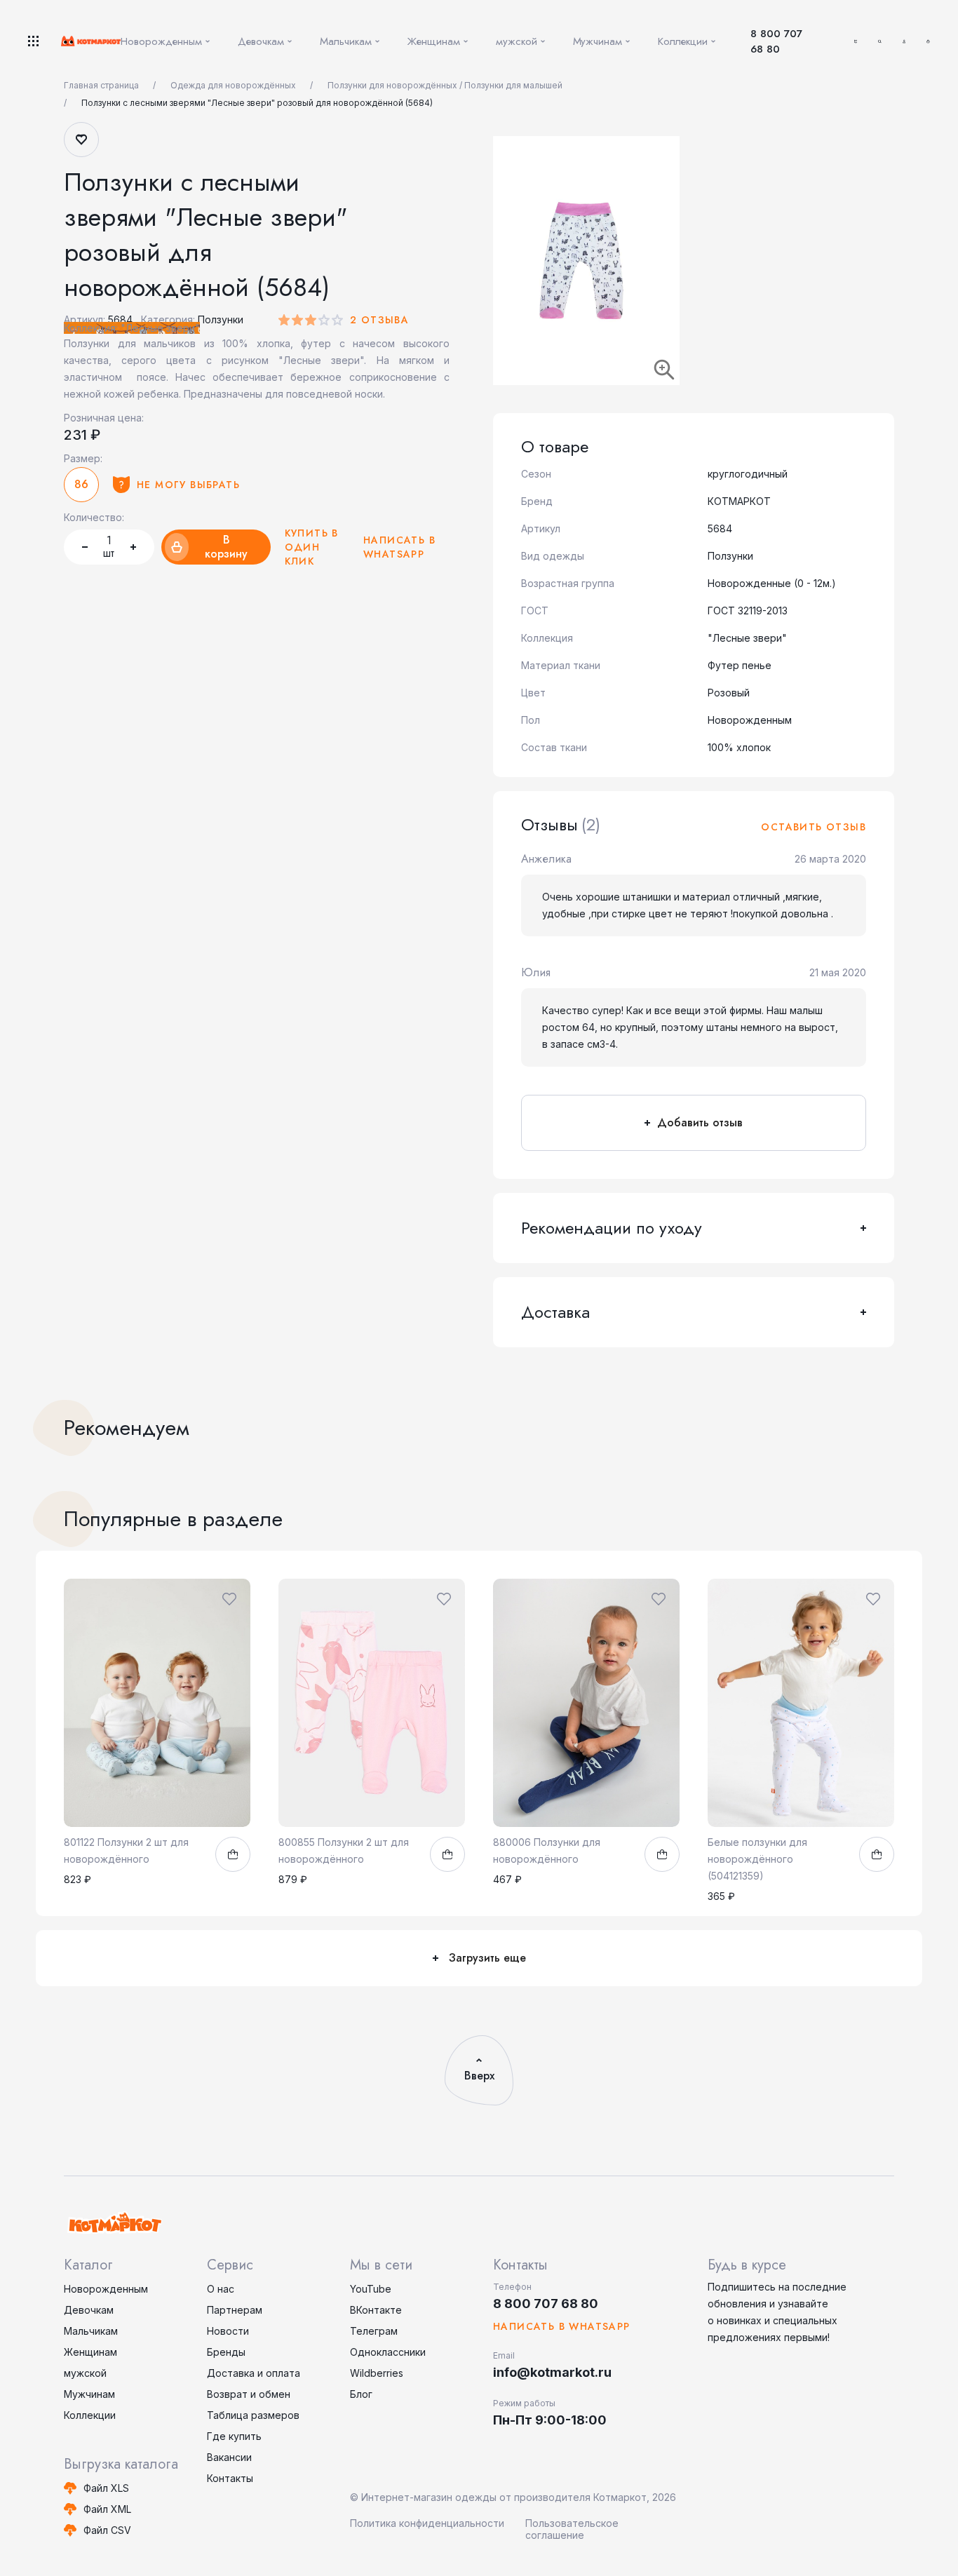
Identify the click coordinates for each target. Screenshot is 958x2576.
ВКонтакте (376, 2310)
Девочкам (89, 2310)
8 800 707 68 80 (776, 41)
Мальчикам (91, 2331)
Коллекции (90, 2415)
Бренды (226, 2352)
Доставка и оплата (254, 2373)
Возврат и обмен (249, 2394)
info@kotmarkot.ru (552, 2372)
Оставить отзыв (814, 827)
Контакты (230, 2478)
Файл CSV (107, 2530)
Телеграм (374, 2331)
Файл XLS (106, 2488)
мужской (85, 2373)
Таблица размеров (253, 2415)
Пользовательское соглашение (572, 2529)
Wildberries (377, 2373)
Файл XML (107, 2509)
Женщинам (90, 2352)
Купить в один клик (312, 547)
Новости (228, 2331)
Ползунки (221, 319)
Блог (361, 2394)
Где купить (234, 2436)
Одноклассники (388, 2352)
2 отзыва (379, 320)
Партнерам (235, 2310)
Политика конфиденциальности (427, 2523)
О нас (221, 2289)
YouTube (371, 2289)
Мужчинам (89, 2394)
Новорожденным (106, 2289)
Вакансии (229, 2457)
